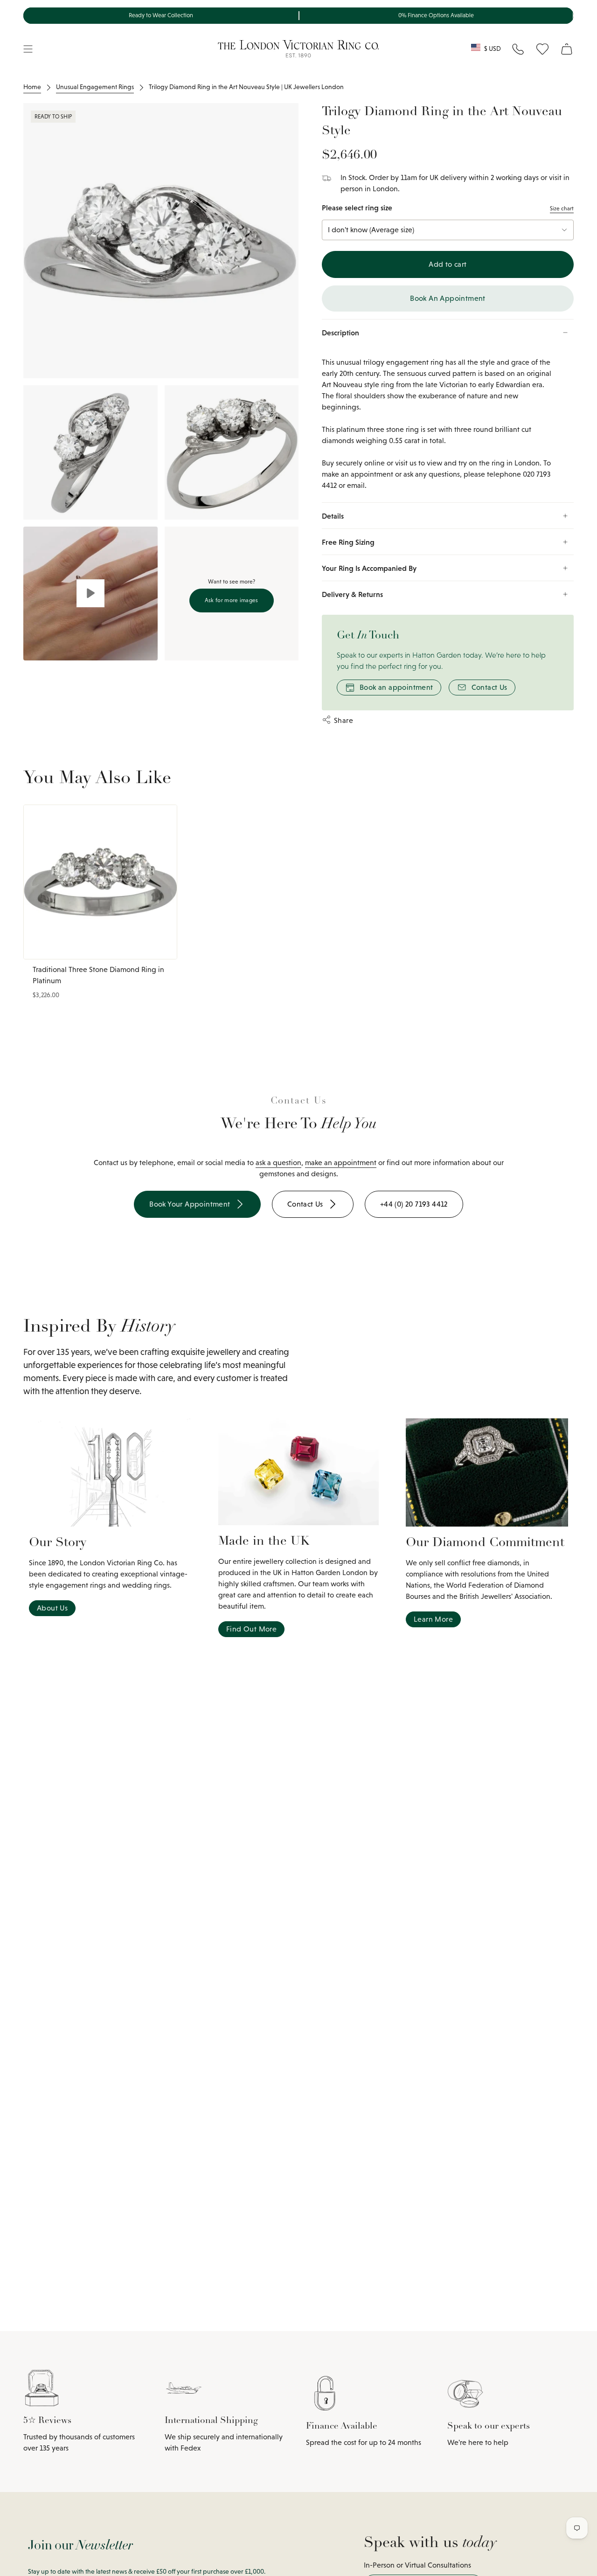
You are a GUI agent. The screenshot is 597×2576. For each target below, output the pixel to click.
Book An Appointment (448, 298)
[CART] (567, 49)
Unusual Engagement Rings (95, 87)
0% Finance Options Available (436, 15)
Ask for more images (232, 600)
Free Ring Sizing (348, 542)
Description (340, 333)
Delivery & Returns (352, 594)
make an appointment (341, 1163)
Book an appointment (396, 687)
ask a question (278, 1163)
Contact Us (489, 687)
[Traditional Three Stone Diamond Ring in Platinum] (100, 882)
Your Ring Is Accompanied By (369, 568)
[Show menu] (28, 49)
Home (32, 87)
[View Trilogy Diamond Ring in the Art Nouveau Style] (90, 594)
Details (333, 516)
